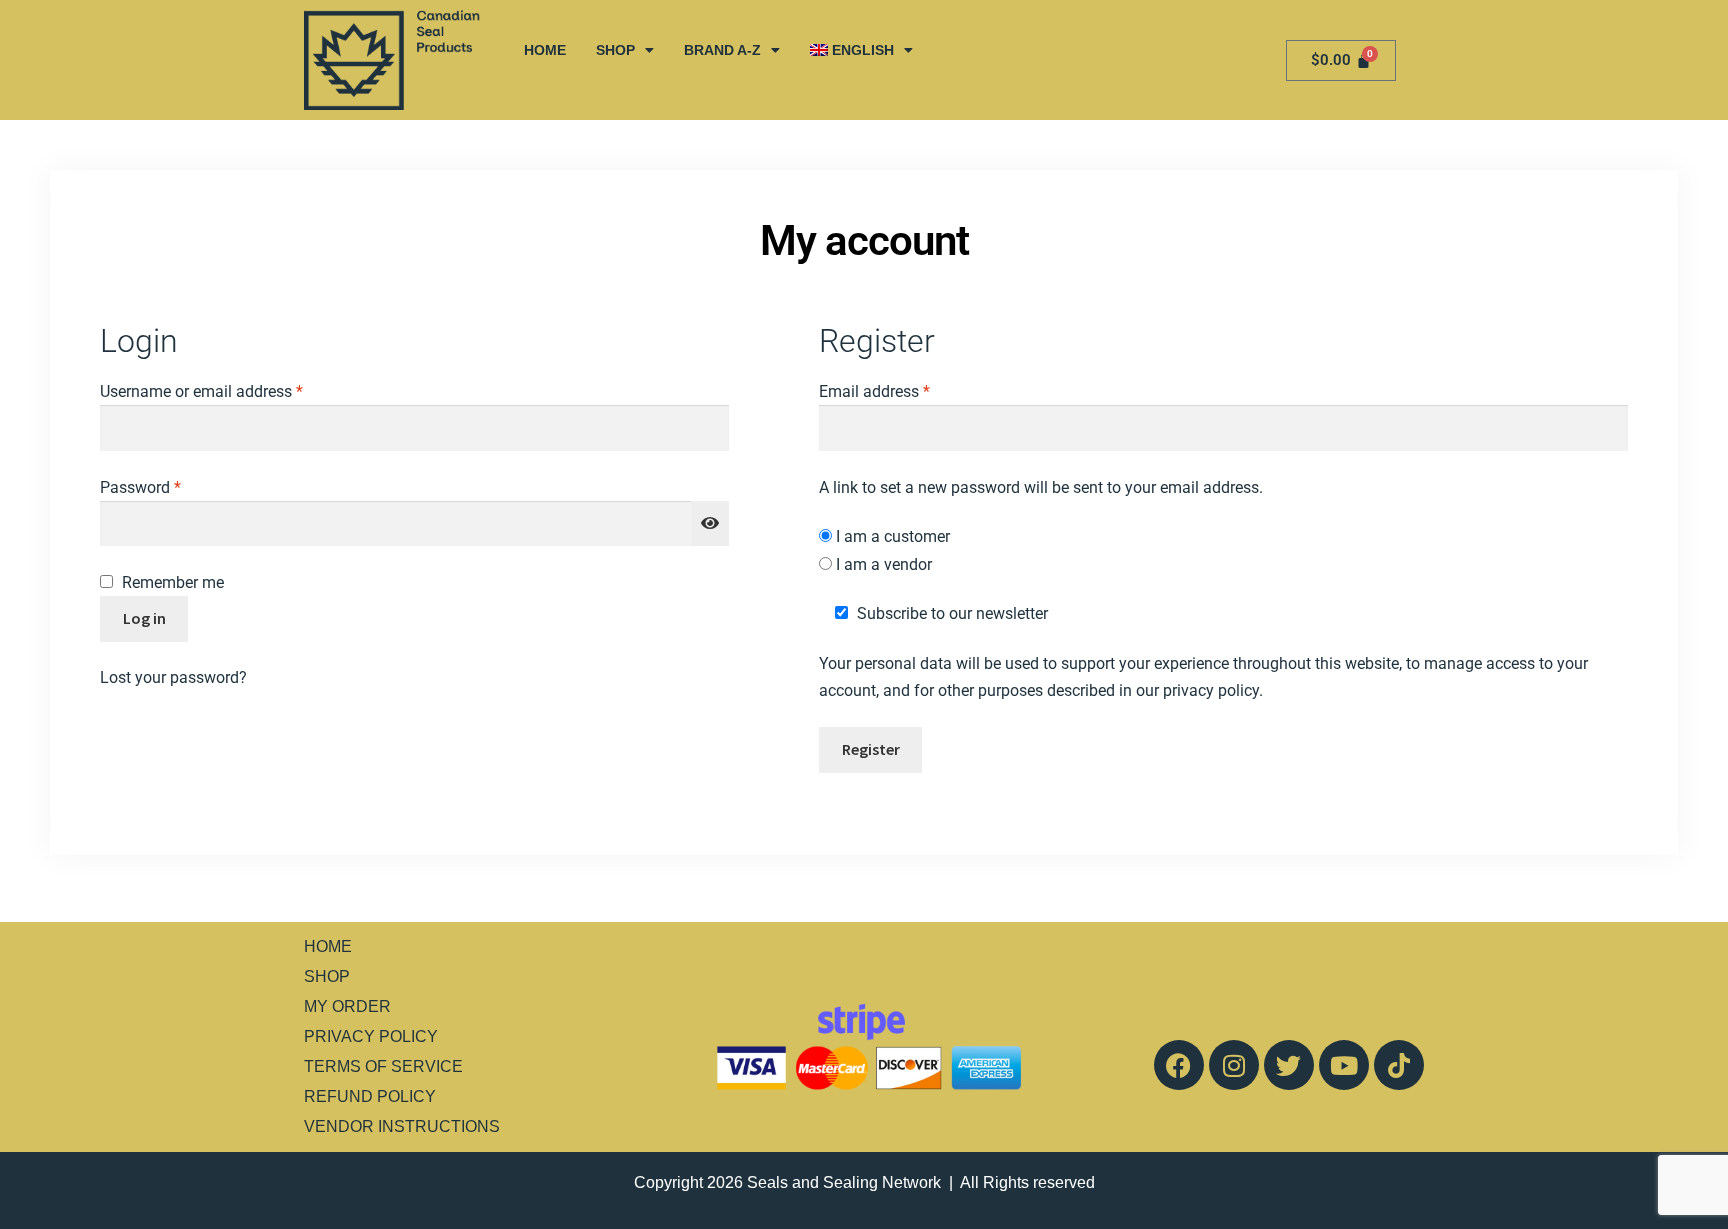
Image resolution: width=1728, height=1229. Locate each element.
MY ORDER (347, 1006)
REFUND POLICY (370, 1096)
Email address (905, 389)
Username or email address (232, 389)
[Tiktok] (1399, 1065)
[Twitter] (1289, 1065)
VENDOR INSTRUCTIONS (402, 1126)
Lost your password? (173, 677)
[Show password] (710, 524)
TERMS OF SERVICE (383, 1066)
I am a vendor (882, 564)
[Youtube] (1344, 1065)
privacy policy (1211, 690)
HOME (545, 50)
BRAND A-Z (722, 50)
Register (871, 749)
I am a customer (891, 536)
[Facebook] (1179, 1065)
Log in (144, 618)
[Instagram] (1234, 1065)
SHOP (615, 50)
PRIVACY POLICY (371, 1036)
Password (171, 485)
